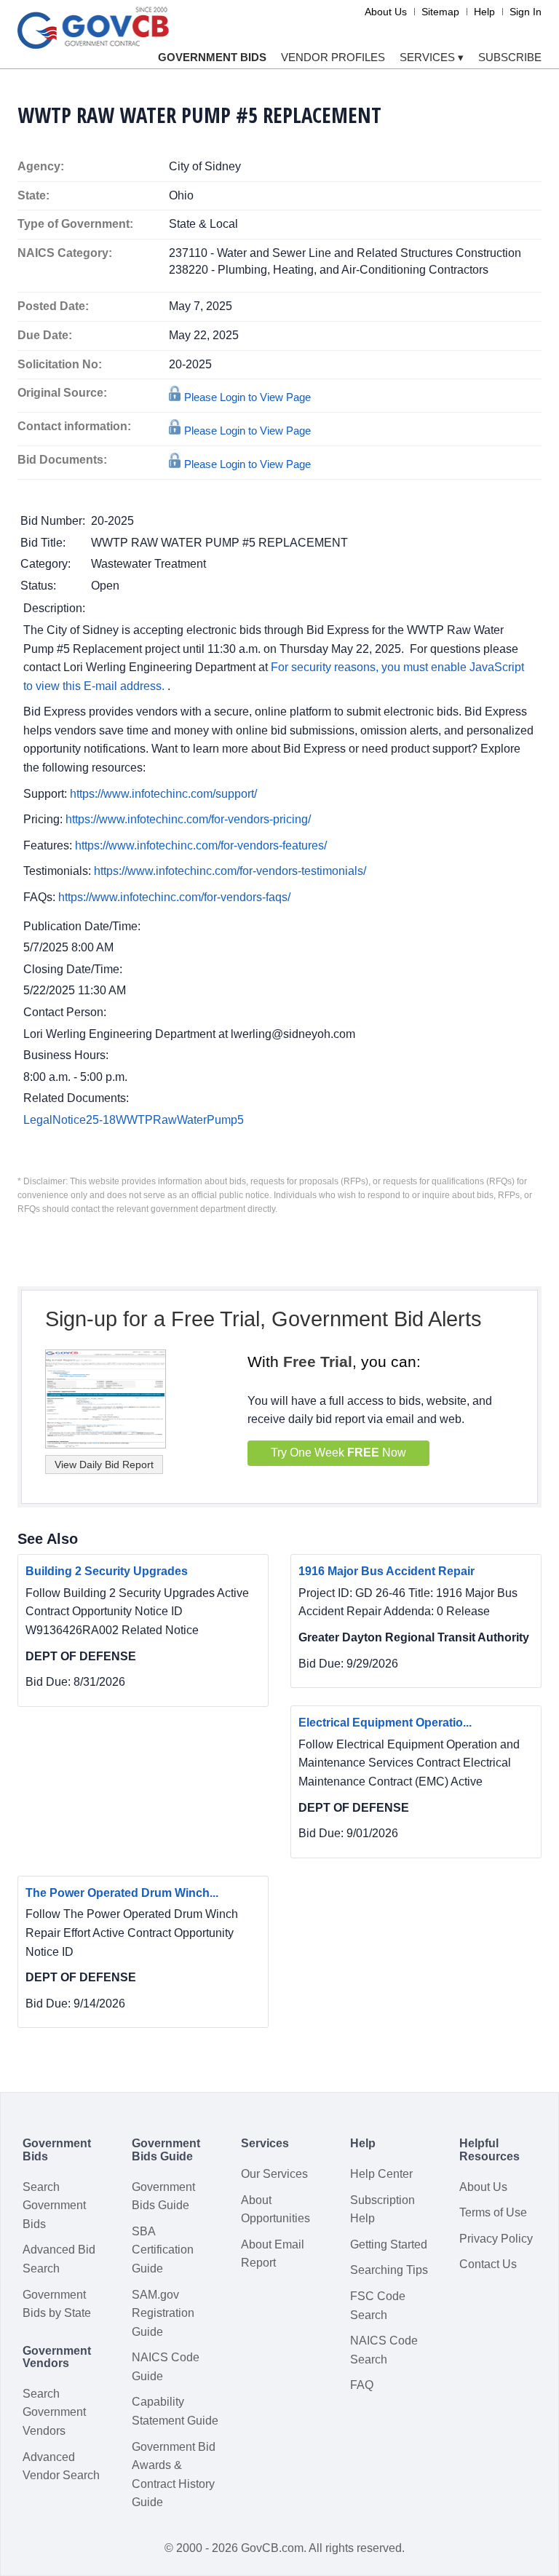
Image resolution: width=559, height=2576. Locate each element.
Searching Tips (389, 2270)
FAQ (362, 2385)
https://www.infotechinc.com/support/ (163, 794)
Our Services (274, 2174)
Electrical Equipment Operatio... (385, 1723)
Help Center (381, 2174)
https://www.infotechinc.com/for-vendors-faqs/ (174, 897)
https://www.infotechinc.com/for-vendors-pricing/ (188, 819)
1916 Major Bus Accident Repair (386, 1571)
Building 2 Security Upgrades (107, 1571)
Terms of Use (493, 2212)
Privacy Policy (496, 2239)
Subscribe (510, 57)
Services (432, 57)
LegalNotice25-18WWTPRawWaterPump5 (134, 1120)
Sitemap (440, 12)
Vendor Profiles (333, 57)
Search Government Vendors (54, 2412)
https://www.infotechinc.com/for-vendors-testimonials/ (230, 871)
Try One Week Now (338, 1453)
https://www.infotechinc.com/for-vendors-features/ (201, 845)
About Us (386, 12)
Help (484, 12)
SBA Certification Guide (163, 2250)
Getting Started (389, 2244)
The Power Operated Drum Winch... (122, 1893)
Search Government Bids (54, 2206)
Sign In (526, 12)
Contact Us (488, 2264)
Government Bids (212, 57)
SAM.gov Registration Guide (163, 2313)
